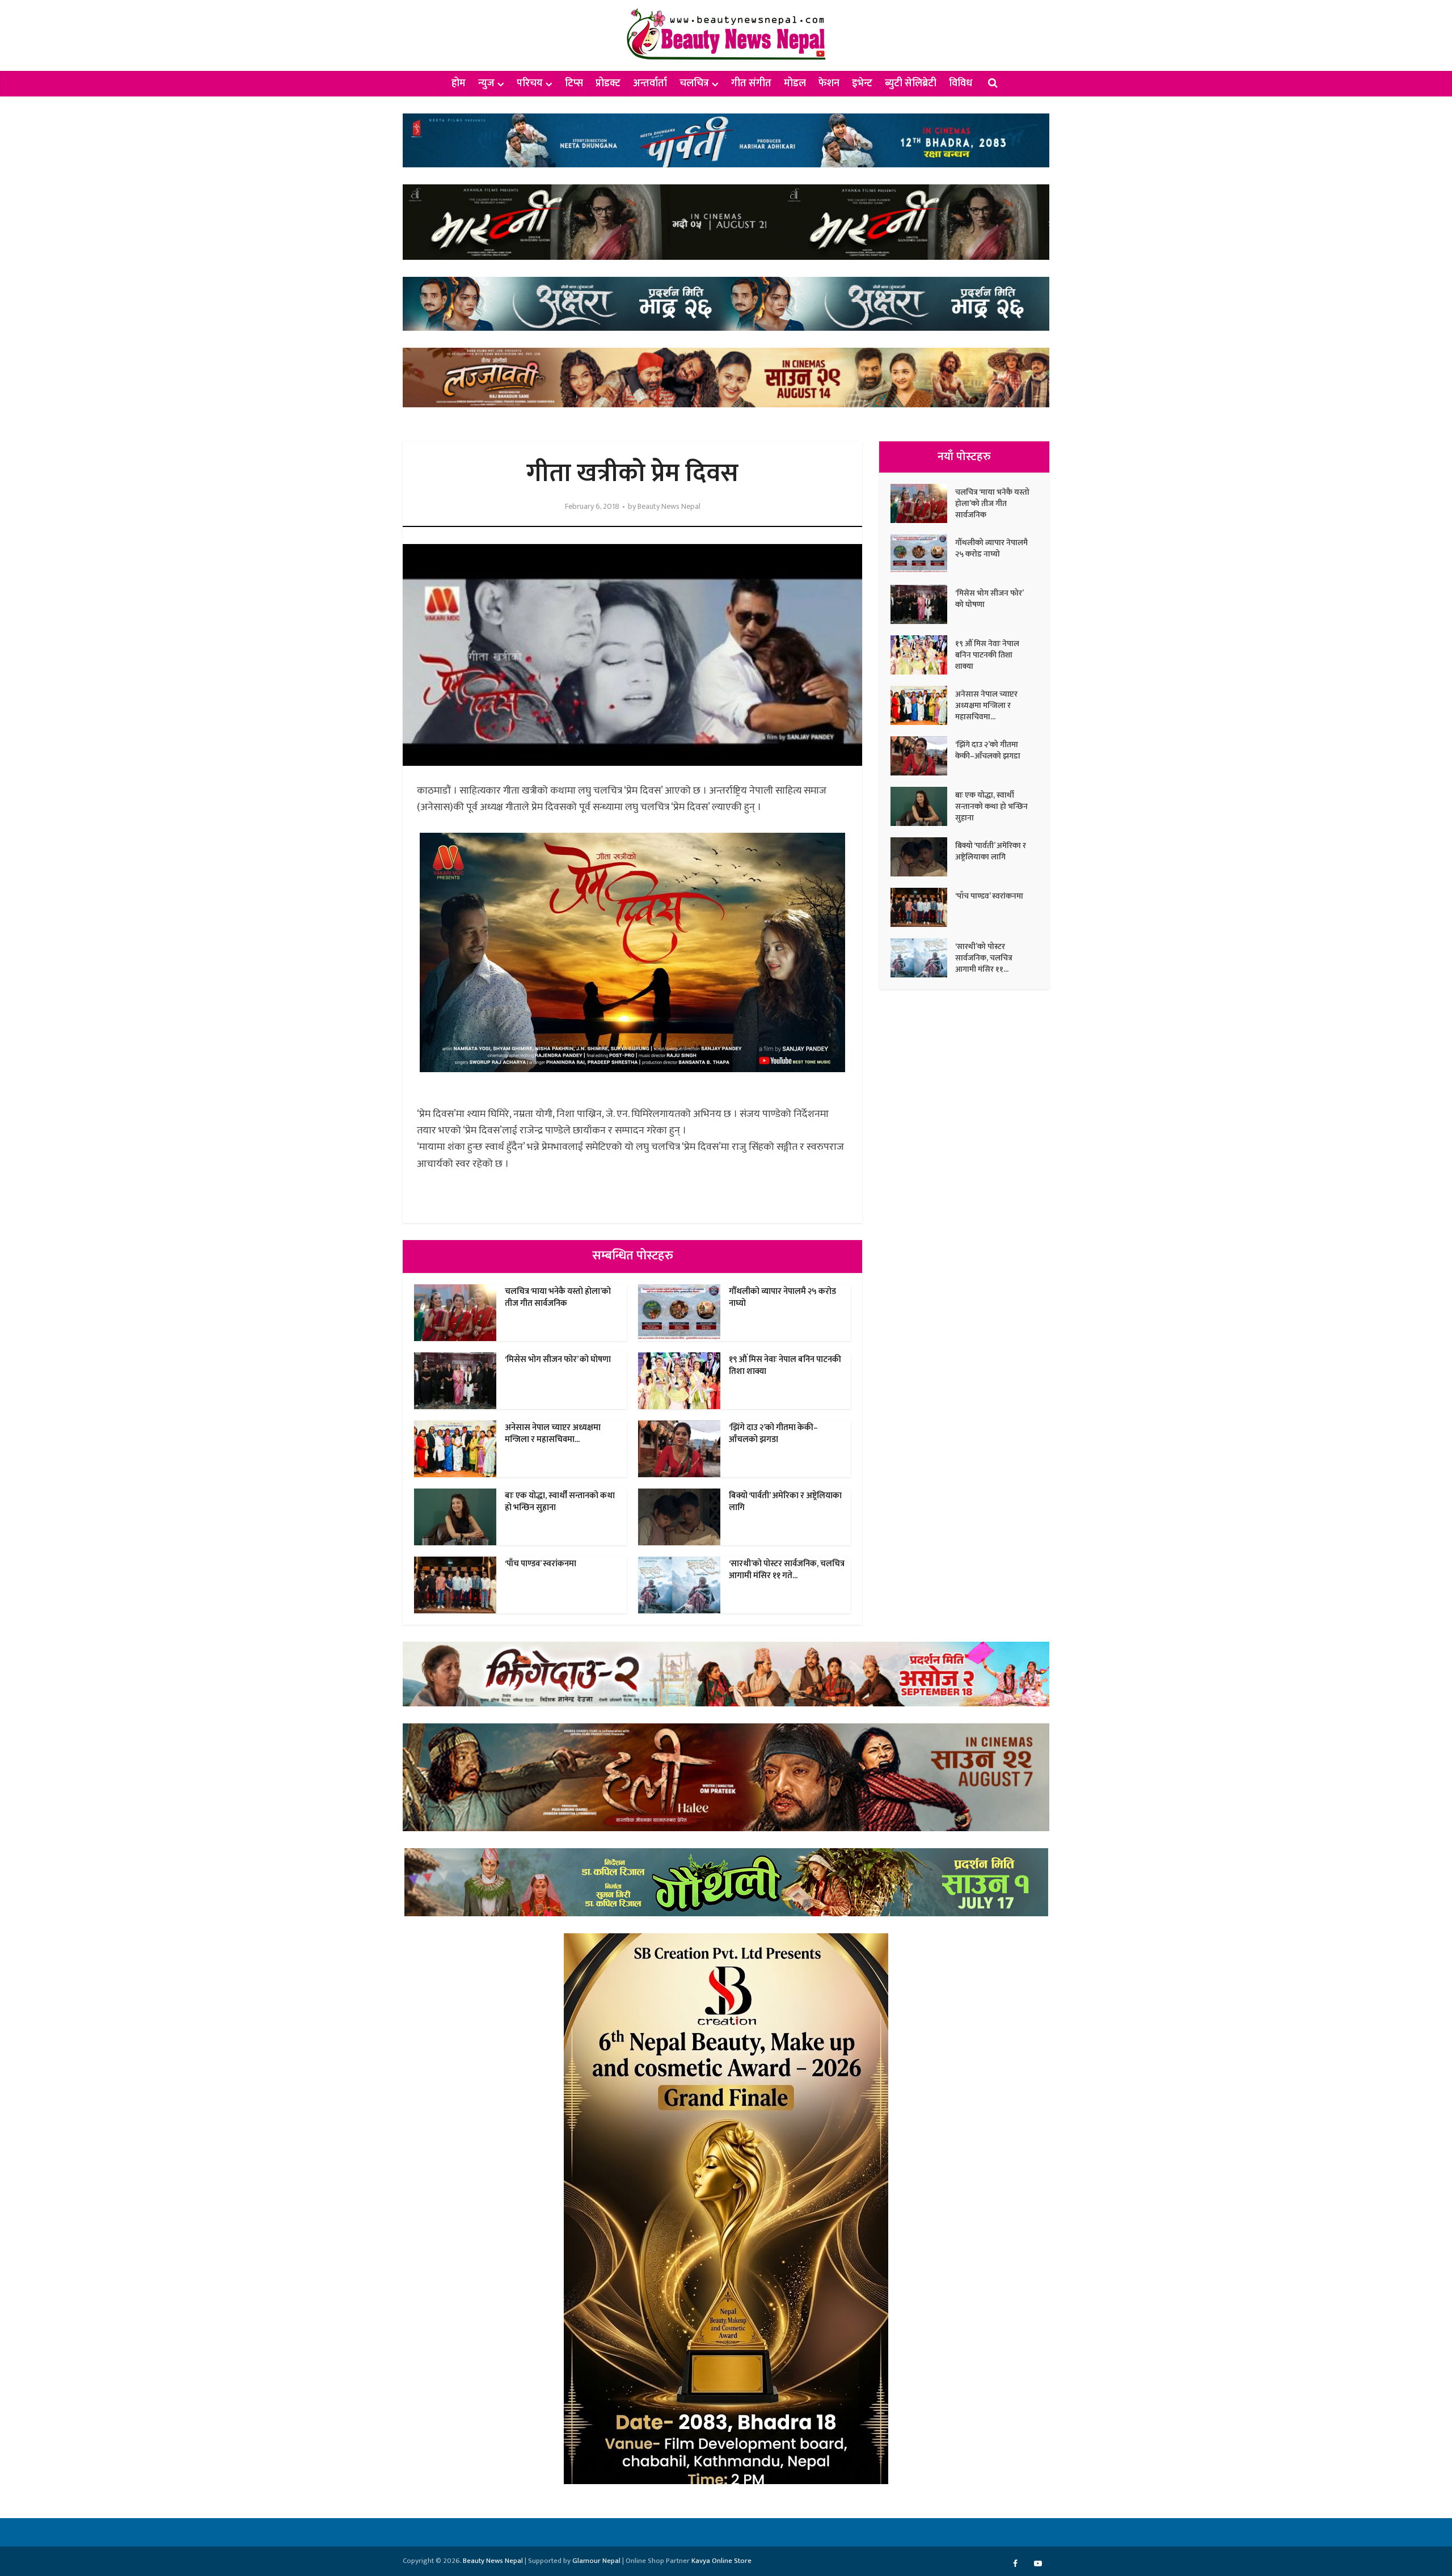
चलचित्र (694, 83)
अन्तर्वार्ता (650, 83)
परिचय (530, 83)
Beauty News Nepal (669, 507)
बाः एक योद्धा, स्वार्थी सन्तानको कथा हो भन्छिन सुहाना (560, 1501)
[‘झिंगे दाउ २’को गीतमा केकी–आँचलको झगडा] (923, 756)
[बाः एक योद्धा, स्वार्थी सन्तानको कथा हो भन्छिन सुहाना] (923, 806)
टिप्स (574, 83)
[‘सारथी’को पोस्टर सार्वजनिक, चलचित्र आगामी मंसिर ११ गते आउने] (923, 958)
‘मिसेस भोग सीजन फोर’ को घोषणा (558, 1359)
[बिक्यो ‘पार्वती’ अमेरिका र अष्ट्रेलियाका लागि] (923, 857)
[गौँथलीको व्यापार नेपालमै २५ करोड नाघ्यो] (923, 554)
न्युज (486, 83)
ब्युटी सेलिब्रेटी (911, 83)
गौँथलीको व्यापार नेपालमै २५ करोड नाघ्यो (782, 1297)
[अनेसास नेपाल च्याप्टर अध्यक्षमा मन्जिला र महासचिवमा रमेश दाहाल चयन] (923, 705)
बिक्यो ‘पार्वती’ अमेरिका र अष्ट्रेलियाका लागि (785, 1501)
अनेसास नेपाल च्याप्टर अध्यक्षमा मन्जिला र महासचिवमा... (553, 1433)
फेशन (829, 83)
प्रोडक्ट (608, 83)
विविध (961, 83)
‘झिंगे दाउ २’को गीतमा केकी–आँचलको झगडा (773, 1433)
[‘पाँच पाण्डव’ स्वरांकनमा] (923, 907)
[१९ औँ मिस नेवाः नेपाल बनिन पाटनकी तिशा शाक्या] (923, 655)
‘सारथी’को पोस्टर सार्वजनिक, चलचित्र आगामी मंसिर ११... (984, 958)
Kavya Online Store (721, 2561)
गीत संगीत (751, 83)
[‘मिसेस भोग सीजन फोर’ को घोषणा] (923, 604)
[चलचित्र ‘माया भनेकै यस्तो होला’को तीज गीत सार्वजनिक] (923, 503)
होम (459, 83)
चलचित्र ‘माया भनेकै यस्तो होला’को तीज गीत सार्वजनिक (558, 1297)
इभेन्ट (862, 83)
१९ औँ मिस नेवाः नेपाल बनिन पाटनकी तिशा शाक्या (785, 1365)
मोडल (795, 83)
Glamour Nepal (596, 2561)
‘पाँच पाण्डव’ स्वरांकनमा (541, 1564)
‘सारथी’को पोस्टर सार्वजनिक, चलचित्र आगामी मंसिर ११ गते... (787, 1569)
